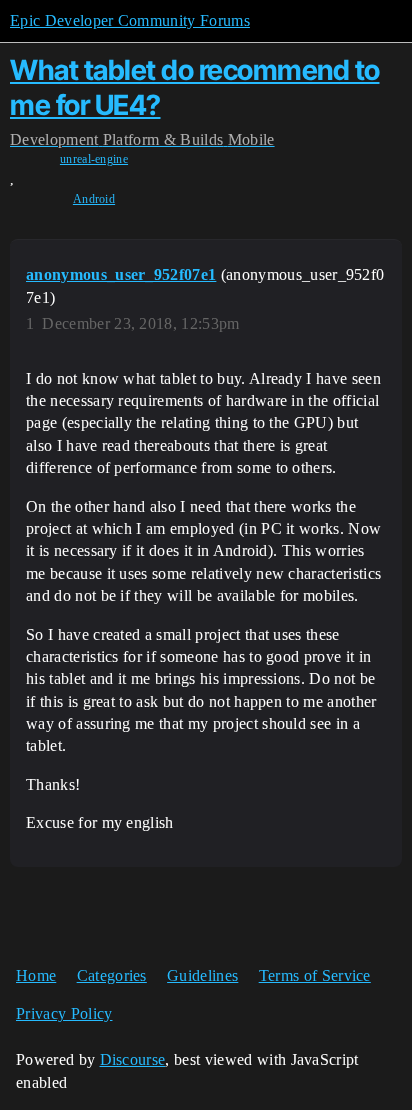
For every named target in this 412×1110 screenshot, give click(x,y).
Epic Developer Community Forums (130, 20)
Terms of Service (315, 975)
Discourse (133, 1059)
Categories (112, 975)
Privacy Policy (64, 1013)
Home (36, 975)
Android (94, 199)
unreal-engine (94, 159)
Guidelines (202, 975)
